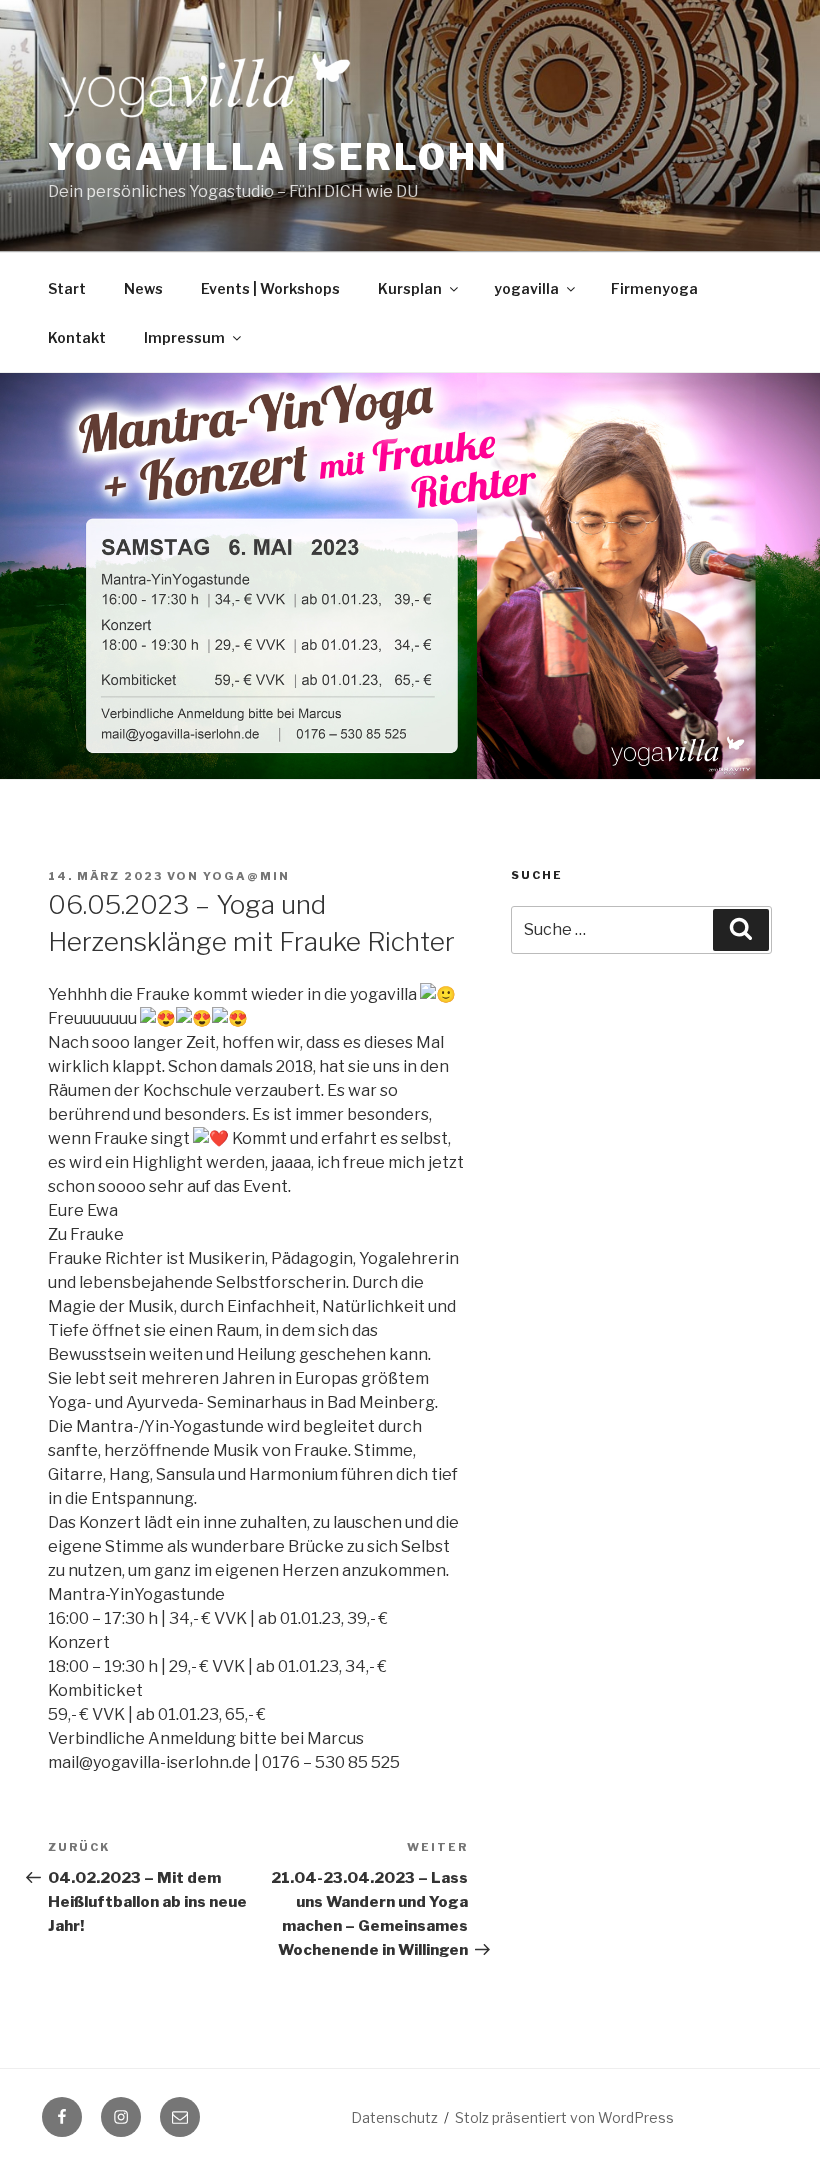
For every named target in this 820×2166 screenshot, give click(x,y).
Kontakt (77, 337)
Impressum (184, 337)
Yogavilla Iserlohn (278, 157)
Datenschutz (394, 2117)
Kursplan (410, 288)
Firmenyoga (654, 288)
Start (67, 288)
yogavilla (526, 288)
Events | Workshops (270, 288)
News (143, 288)
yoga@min (246, 876)
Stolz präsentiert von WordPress (564, 2117)
